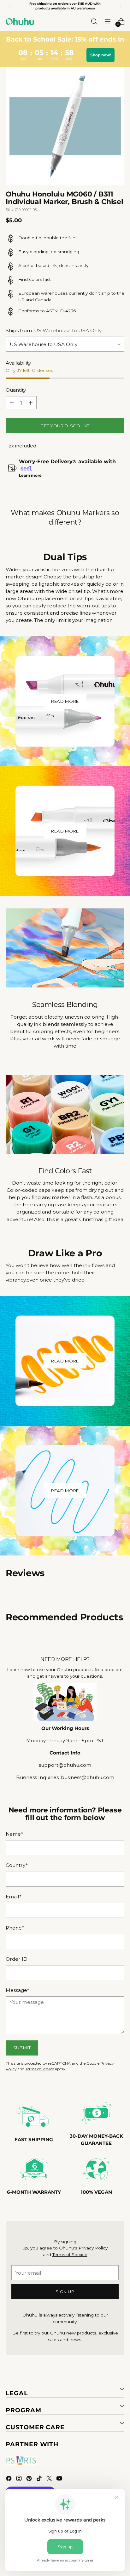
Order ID (17, 1959)
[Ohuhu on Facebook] (9, 2479)
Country (17, 1865)
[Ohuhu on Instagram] (20, 2479)
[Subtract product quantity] (12, 403)
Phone (15, 1928)
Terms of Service (40, 2069)
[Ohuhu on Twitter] (50, 2479)
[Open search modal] (94, 21)
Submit (22, 2048)
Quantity (16, 390)
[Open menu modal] (107, 21)
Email (14, 1897)
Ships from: (54, 330)
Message (18, 1990)
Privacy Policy (93, 2248)
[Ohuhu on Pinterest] (30, 2479)
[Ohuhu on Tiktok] (40, 2479)
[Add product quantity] (31, 403)
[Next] (121, 6)
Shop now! (100, 55)
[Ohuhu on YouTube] (60, 2479)
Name (14, 1834)
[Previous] (9, 6)
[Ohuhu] (20, 21)
